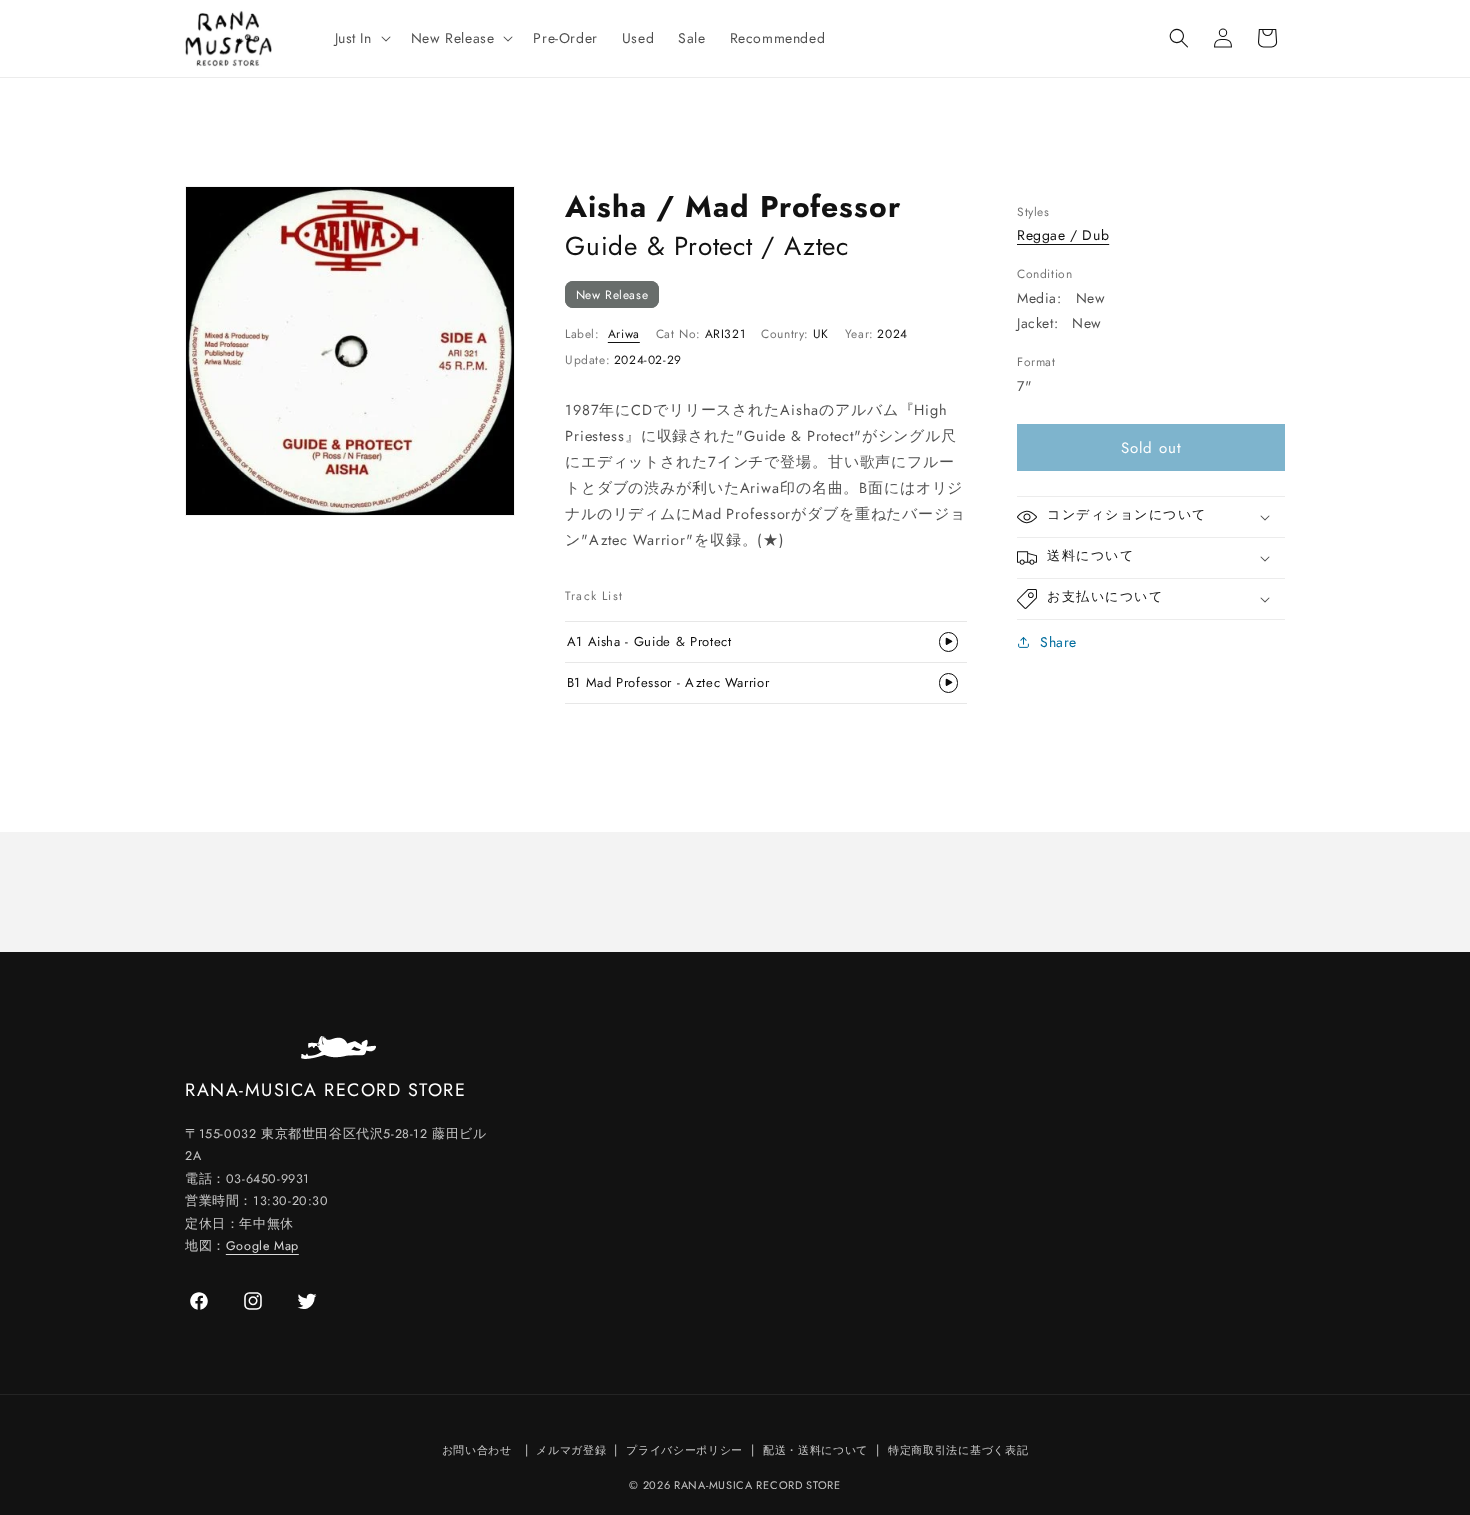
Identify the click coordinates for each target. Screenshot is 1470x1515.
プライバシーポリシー (684, 1450)
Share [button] (1058, 642)
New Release (612, 294)
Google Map (262, 1246)
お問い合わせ (477, 1450)
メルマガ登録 (571, 1450)
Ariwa (624, 334)
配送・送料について (815, 1450)
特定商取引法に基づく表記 (958, 1450)
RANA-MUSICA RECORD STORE (757, 1485)
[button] (361, 38)
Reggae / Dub (1063, 235)
